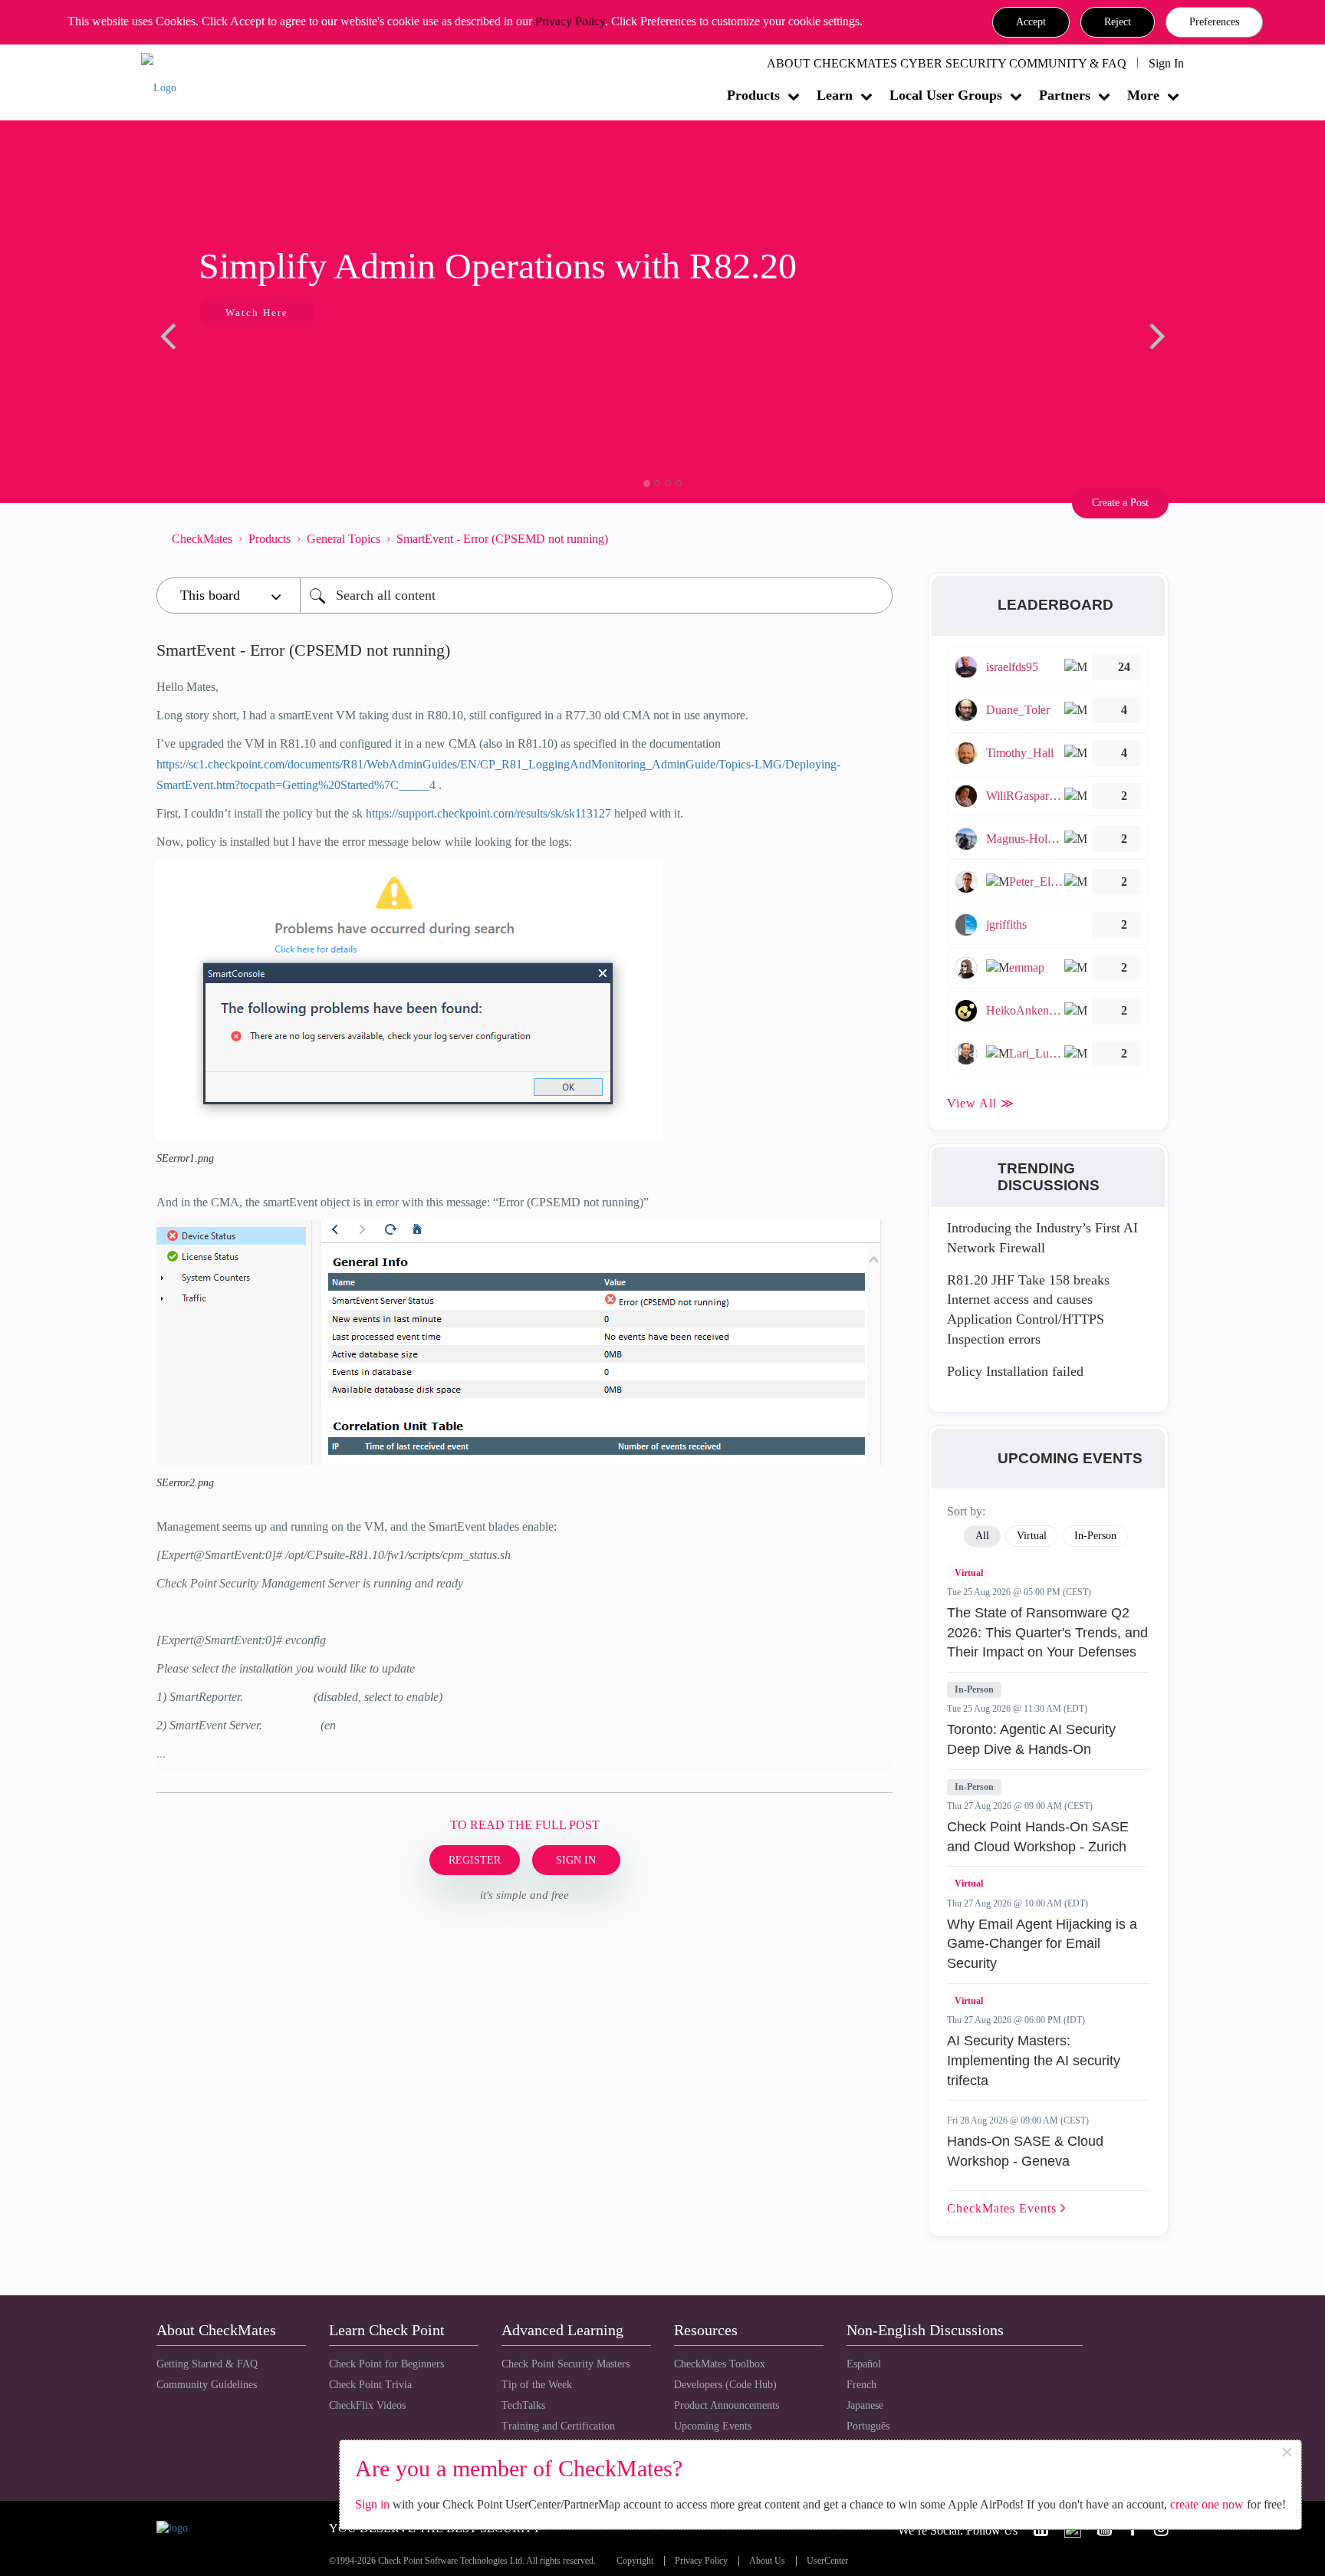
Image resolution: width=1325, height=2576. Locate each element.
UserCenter (827, 2561)
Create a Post (1120, 503)
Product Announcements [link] (727, 2405)
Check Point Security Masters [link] (566, 2364)
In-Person (974, 1689)
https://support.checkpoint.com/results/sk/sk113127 (488, 813)
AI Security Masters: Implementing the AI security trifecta (1034, 2060)
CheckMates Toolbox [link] (720, 2364)
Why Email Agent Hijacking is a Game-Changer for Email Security (1042, 1944)
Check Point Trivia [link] (370, 2385)
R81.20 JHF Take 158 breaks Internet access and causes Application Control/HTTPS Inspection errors (1028, 1309)
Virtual (969, 1573)
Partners (1065, 95)
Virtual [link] (1032, 1536)
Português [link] (868, 2426)
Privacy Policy (570, 21)
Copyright (635, 2561)
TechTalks (523, 2405)
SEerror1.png (185, 1158)
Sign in (372, 2504)
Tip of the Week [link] (537, 2385)
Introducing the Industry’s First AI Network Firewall (1042, 1238)
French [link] (861, 2385)
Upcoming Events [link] (713, 2426)
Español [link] (864, 2364)
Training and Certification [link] (558, 2426)
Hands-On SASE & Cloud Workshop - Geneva (1025, 2151)
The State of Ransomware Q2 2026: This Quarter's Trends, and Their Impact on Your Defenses (1047, 1632)
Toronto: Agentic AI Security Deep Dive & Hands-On (1031, 1739)
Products (753, 95)
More (1143, 95)
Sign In (1166, 63)
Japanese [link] (865, 2405)
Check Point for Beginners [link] (386, 2364)
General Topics (344, 539)
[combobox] (596, 595)
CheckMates (202, 539)
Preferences (1214, 22)
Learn (835, 95)
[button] (1031, 22)
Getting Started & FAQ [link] (207, 2364)
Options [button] (873, 538)
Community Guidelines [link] (207, 2385)
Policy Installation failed (1015, 1371)
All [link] (982, 1536)
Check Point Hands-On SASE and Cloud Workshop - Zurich (1038, 1837)
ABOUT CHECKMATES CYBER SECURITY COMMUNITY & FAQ (947, 63)
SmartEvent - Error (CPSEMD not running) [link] (502, 539)
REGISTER (475, 1860)
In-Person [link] (1095, 1536)
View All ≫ (981, 1103)
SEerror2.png (185, 1483)
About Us (767, 2561)
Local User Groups (946, 95)
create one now (1207, 2504)
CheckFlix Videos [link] (367, 2405)
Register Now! (265, 359)
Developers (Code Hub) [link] (725, 2385)
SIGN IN (576, 1860)
